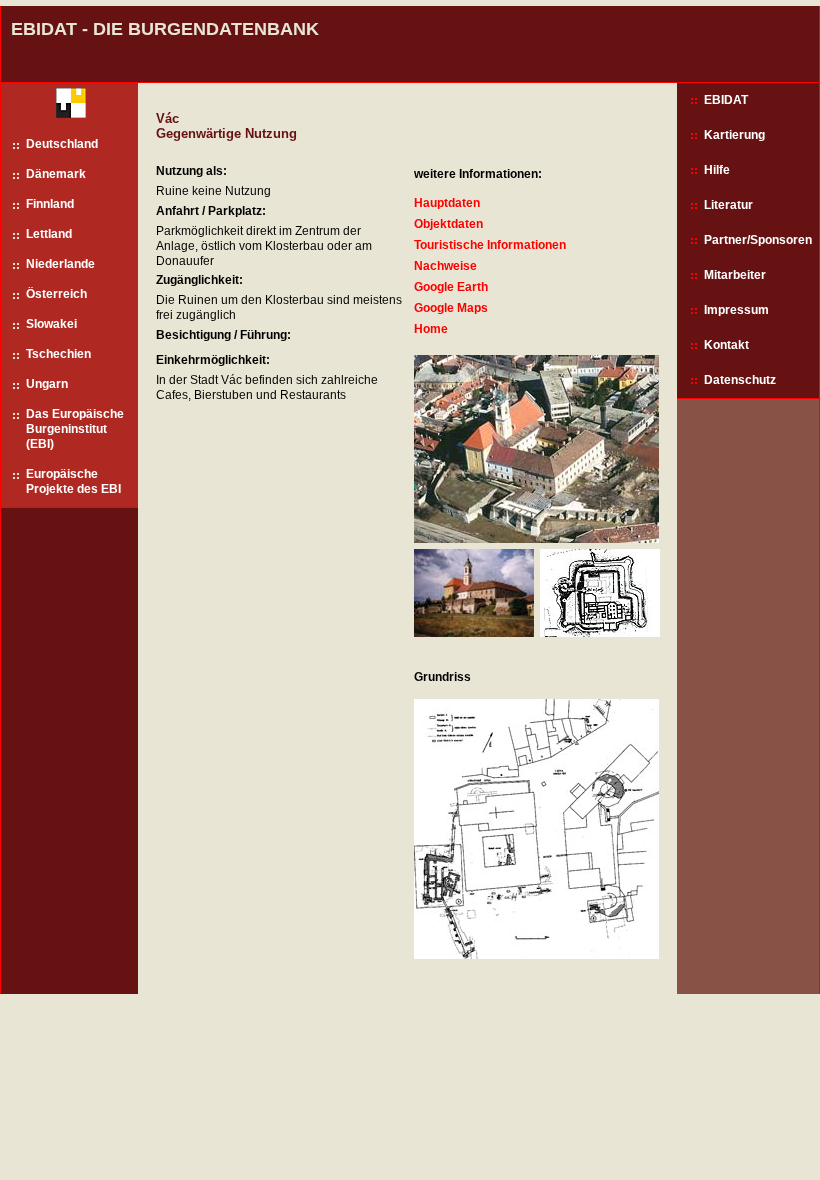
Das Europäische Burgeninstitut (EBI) (75, 429)
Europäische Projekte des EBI (73, 481)
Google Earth (451, 287)
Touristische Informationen (490, 245)
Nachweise (445, 266)
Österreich (56, 294)
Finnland (50, 204)
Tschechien (58, 354)
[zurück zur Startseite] (63, 107)
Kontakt (726, 345)
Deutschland (62, 144)
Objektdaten (448, 224)
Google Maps (451, 308)
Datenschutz (740, 380)
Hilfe (717, 170)
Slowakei (51, 324)
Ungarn (47, 384)
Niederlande (60, 264)
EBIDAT (726, 100)
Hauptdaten (447, 203)
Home (431, 329)
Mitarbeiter (735, 275)
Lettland (49, 234)
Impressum (736, 310)
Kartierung (734, 135)
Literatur (728, 205)
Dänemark (56, 174)
